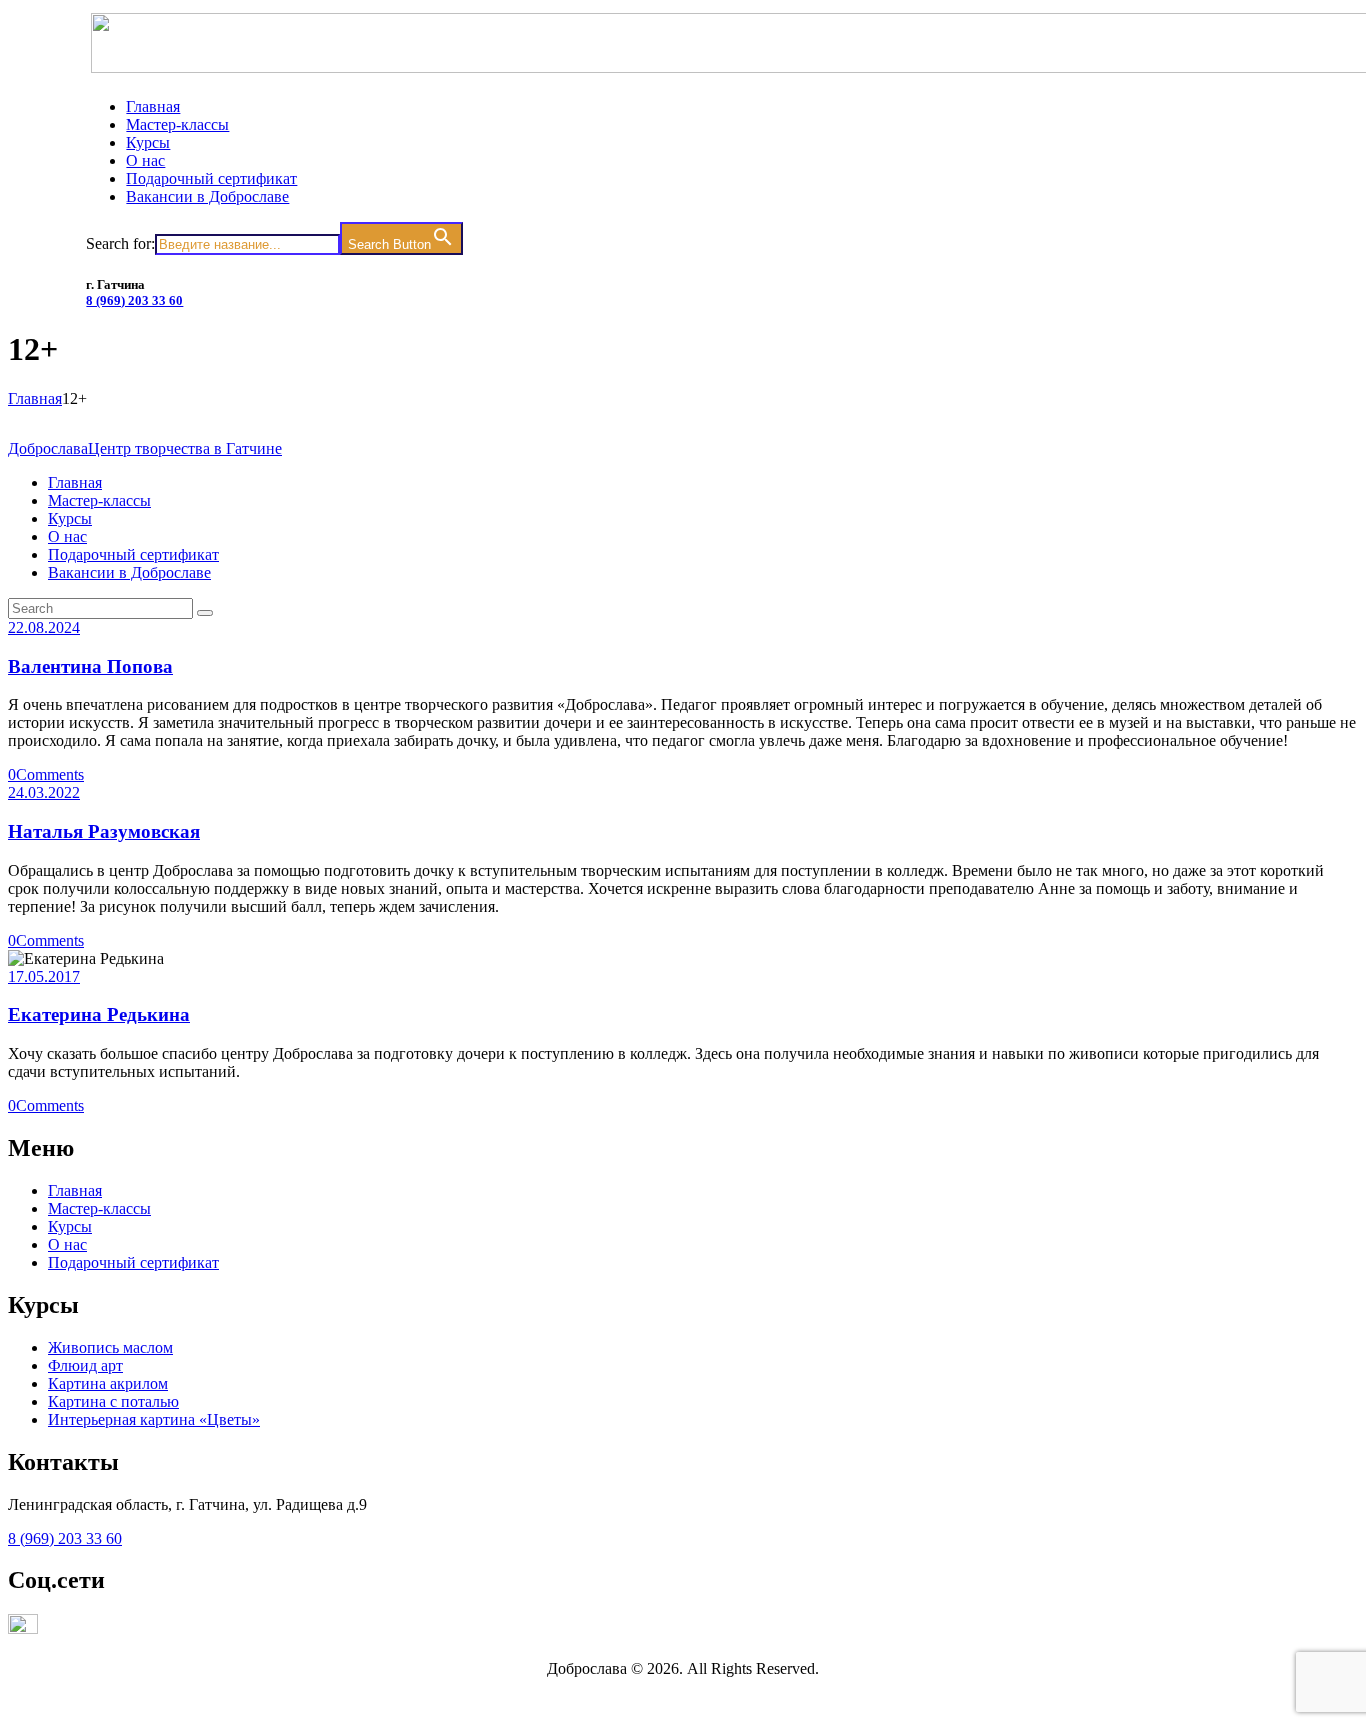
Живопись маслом (110, 1347)
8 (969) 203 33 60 (134, 300)
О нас (67, 1244)
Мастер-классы (99, 1208)
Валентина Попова (90, 666)
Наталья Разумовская (104, 831)
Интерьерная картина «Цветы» (154, 1419)
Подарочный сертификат (133, 1262)
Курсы (70, 1226)
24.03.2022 (44, 792)
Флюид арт (85, 1365)
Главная (35, 398)
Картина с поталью (113, 1401)
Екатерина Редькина (99, 1014)
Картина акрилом (108, 1383)
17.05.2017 (44, 976)
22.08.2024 (44, 627)
